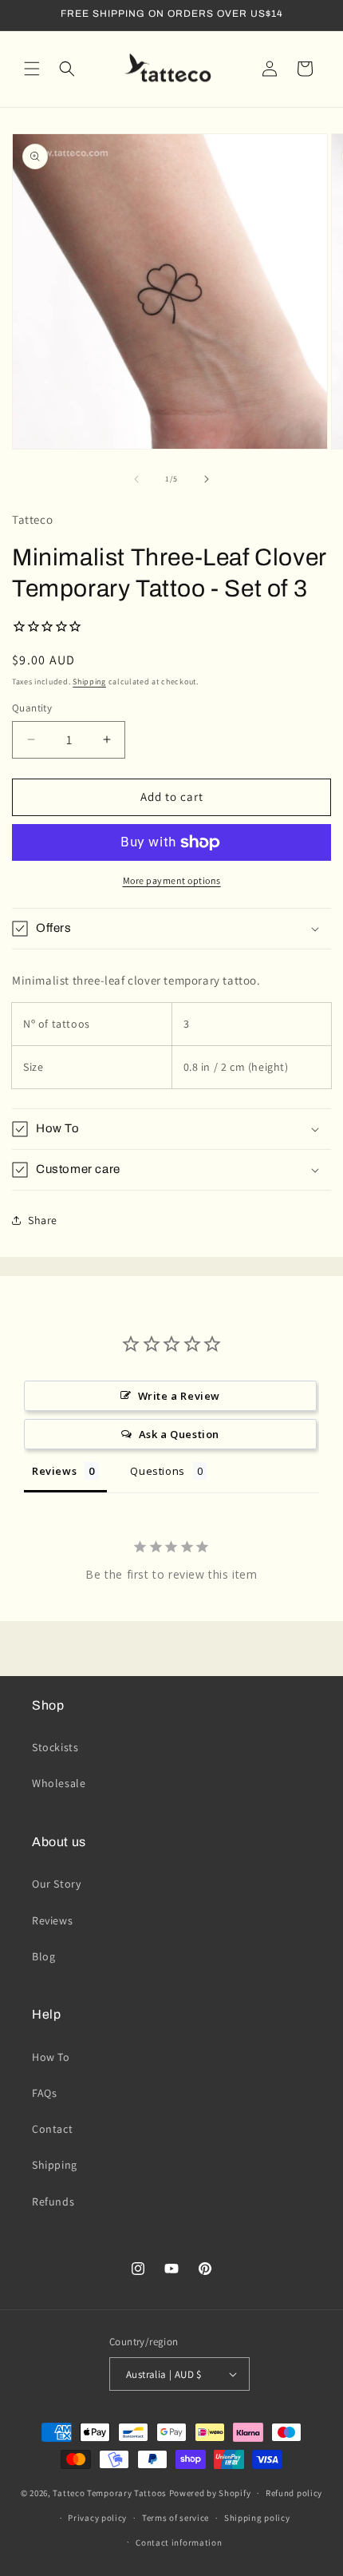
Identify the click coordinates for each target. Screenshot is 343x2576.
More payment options (172, 880)
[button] (32, 69)
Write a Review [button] (179, 1396)
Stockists (55, 1747)
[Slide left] (136, 479)
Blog (43, 1956)
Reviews (52, 1920)
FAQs (44, 2093)
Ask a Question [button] (179, 1434)
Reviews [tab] (54, 1471)
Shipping (89, 682)
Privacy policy (97, 2518)
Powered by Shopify (210, 2493)
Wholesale (59, 1783)
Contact (52, 2129)
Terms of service (175, 2518)
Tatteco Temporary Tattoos (110, 2493)
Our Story (56, 1884)
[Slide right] (207, 479)
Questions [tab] (157, 1471)
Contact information (179, 2542)
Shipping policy (257, 2518)
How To (51, 2057)
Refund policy (294, 2493)
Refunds (53, 2201)
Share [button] (43, 1220)
